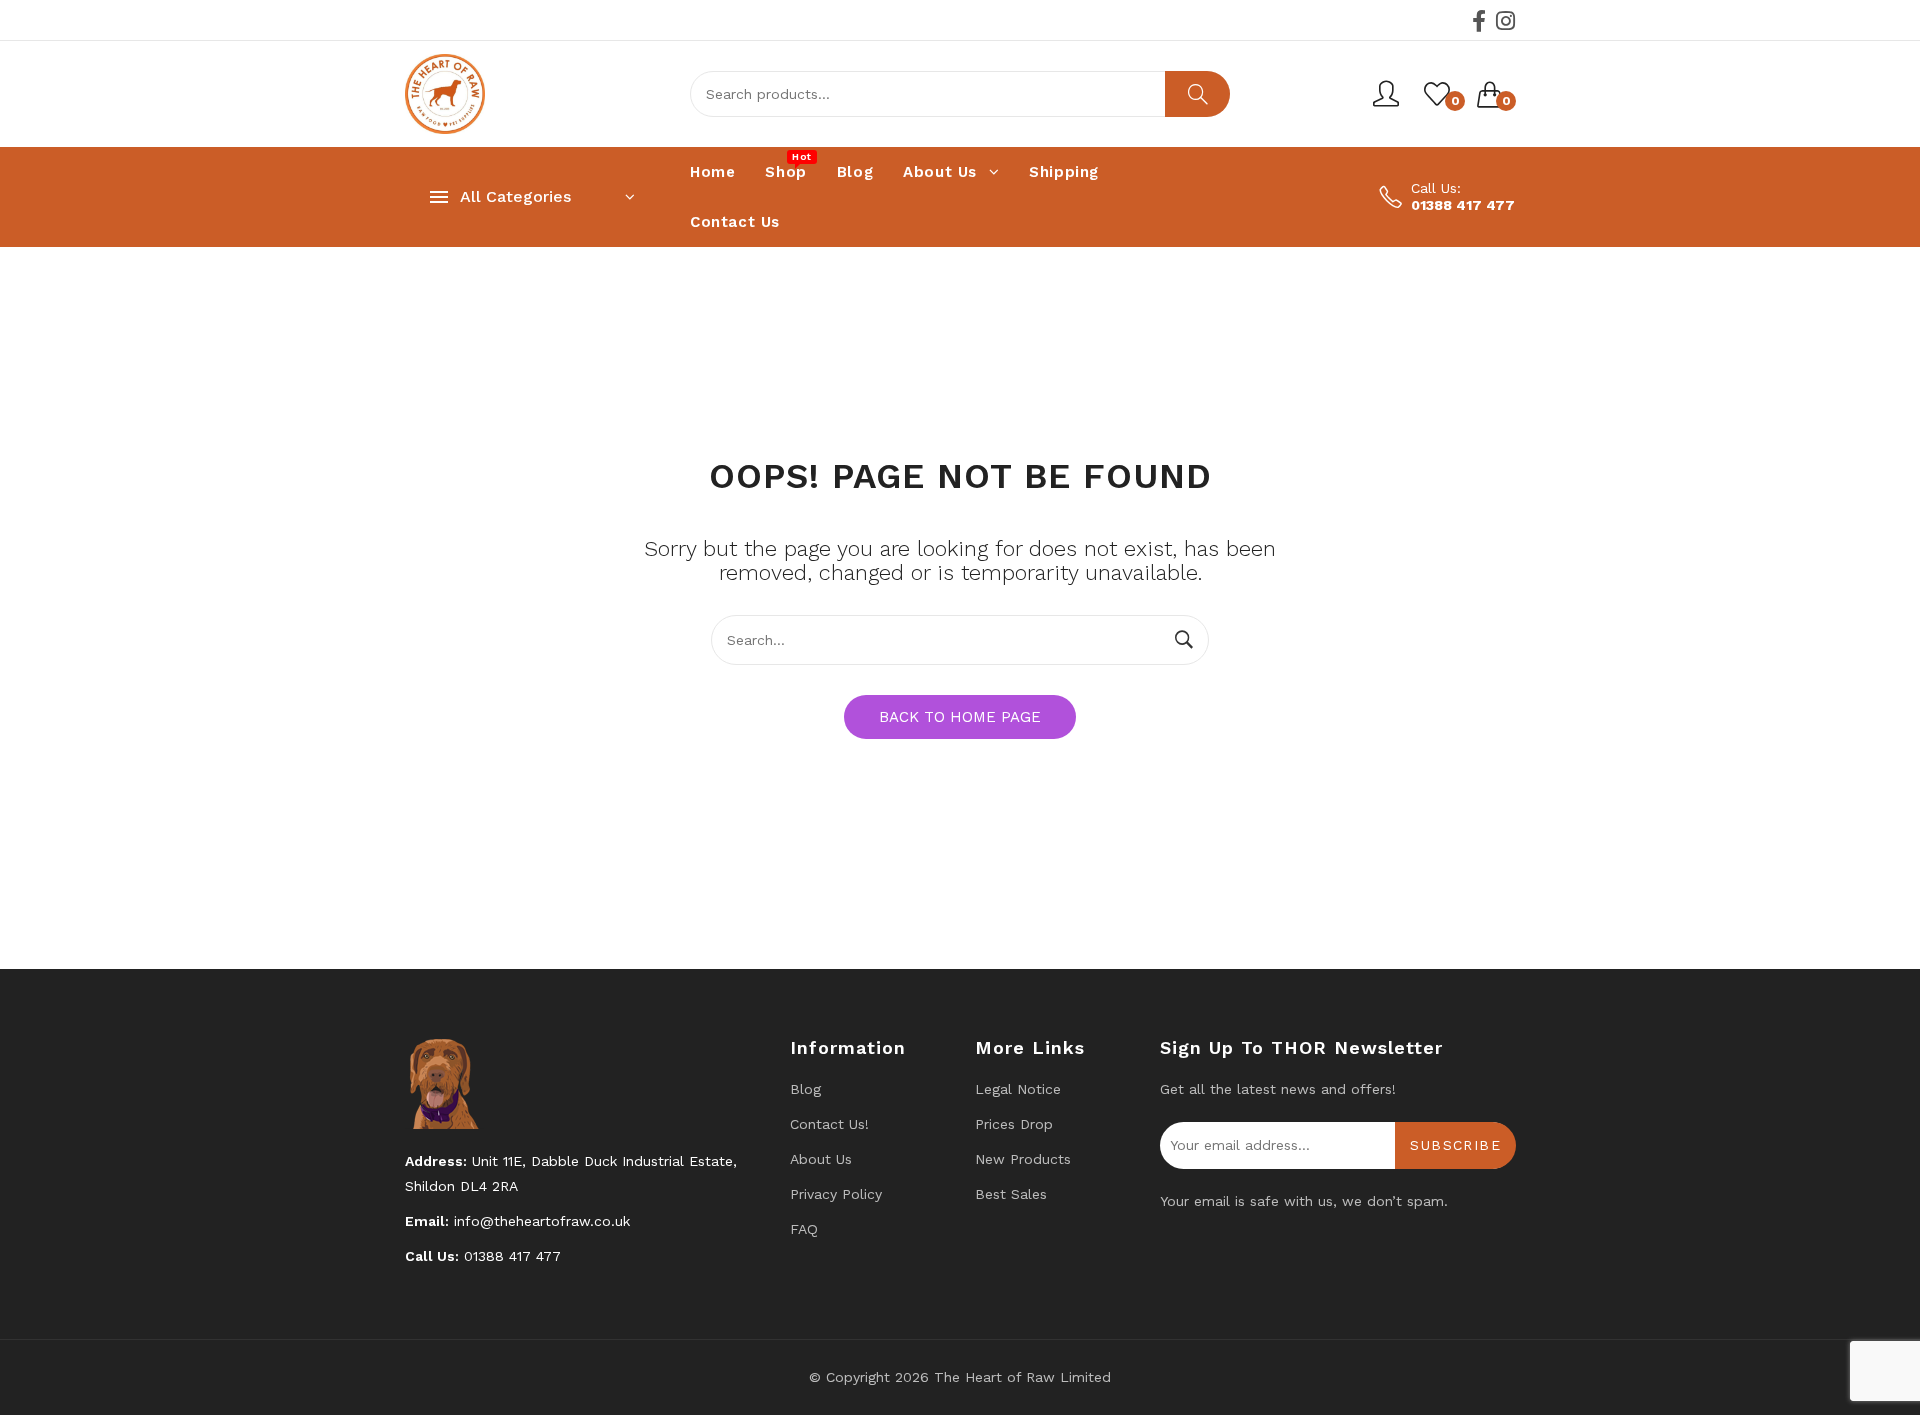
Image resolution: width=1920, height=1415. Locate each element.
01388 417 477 (1463, 205)
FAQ (804, 1229)
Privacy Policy (836, 1194)
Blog (805, 1089)
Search (1197, 94)
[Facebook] (1479, 21)
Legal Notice (1018, 1089)
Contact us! (829, 1124)
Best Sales (1011, 1194)
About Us (821, 1159)
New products (1023, 1159)
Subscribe (1455, 1145)
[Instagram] (1505, 21)
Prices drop (1014, 1124)
